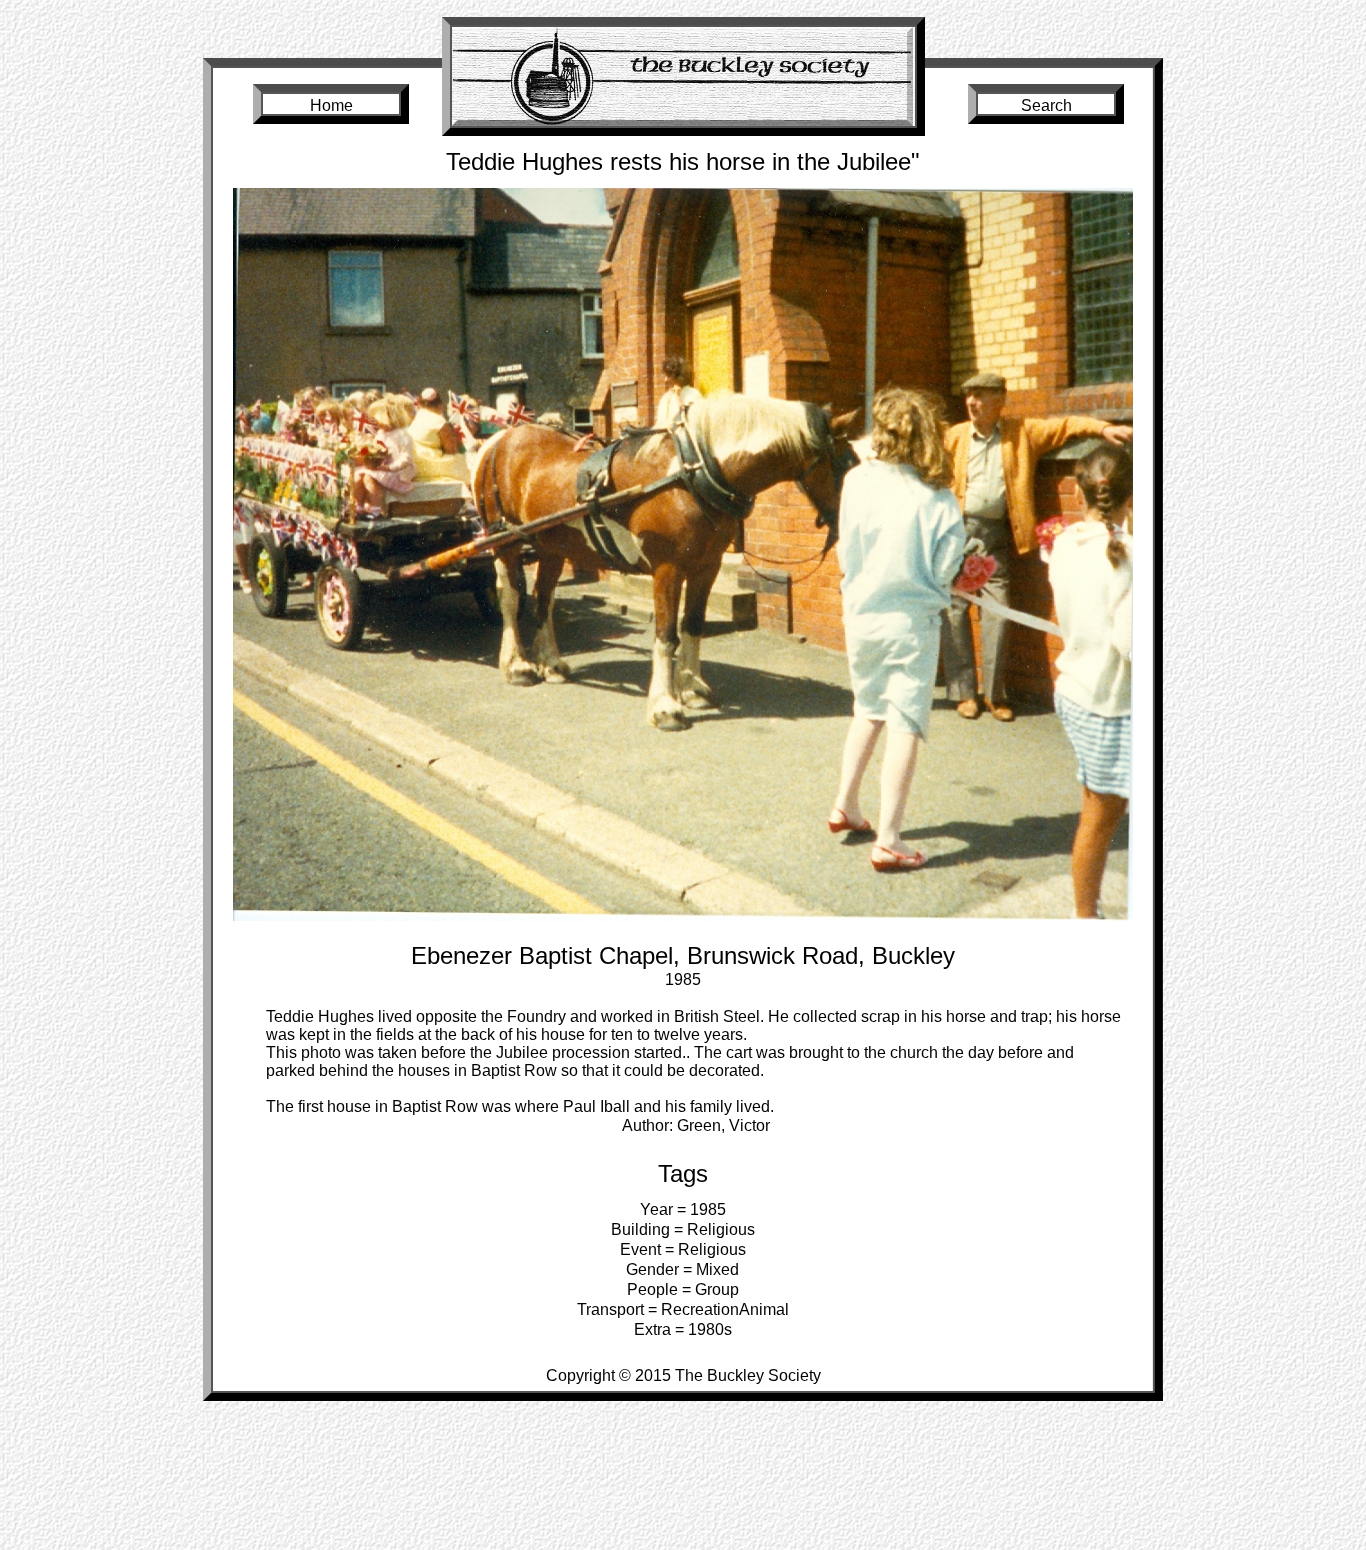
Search (1046, 105)
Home (331, 105)
